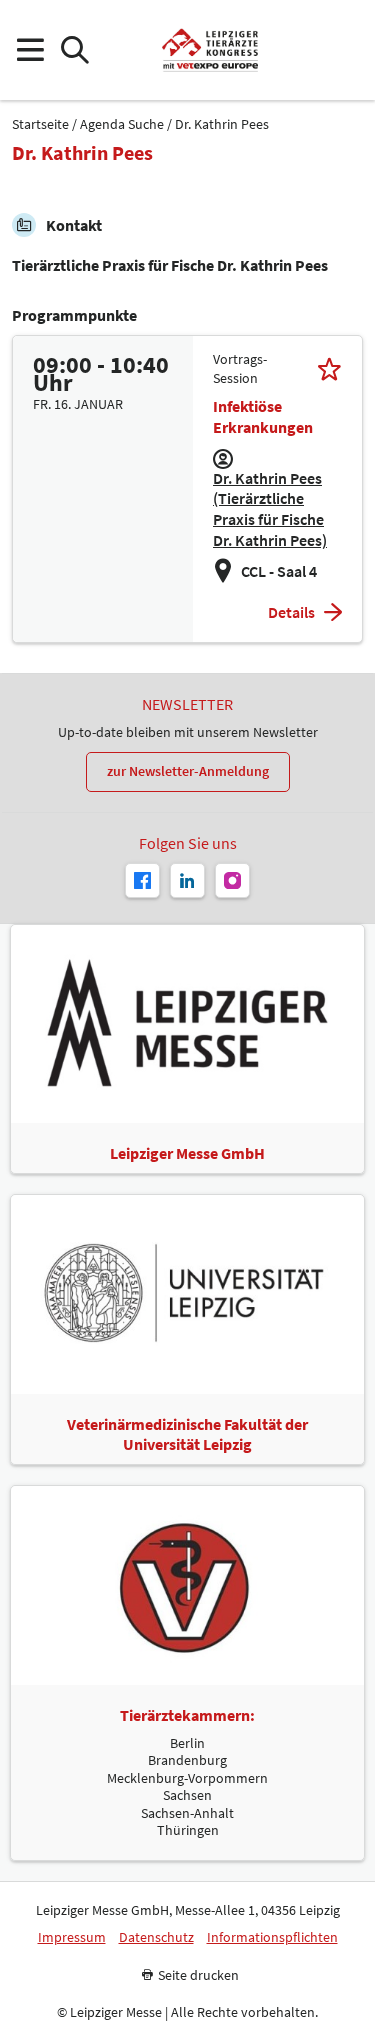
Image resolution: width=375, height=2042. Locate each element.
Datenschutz (156, 1937)
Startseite (40, 124)
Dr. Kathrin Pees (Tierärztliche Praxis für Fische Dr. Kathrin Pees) (270, 509)
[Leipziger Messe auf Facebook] (142, 880)
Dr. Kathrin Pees (222, 124)
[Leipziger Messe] (345, 50)
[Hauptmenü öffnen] (29, 50)
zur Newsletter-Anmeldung (188, 771)
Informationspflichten (272, 1937)
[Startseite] (209, 50)
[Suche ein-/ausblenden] (74, 50)
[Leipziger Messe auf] (187, 880)
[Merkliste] (329, 368)
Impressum (72, 1937)
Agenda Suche (122, 124)
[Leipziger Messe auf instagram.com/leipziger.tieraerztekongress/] (232, 880)
